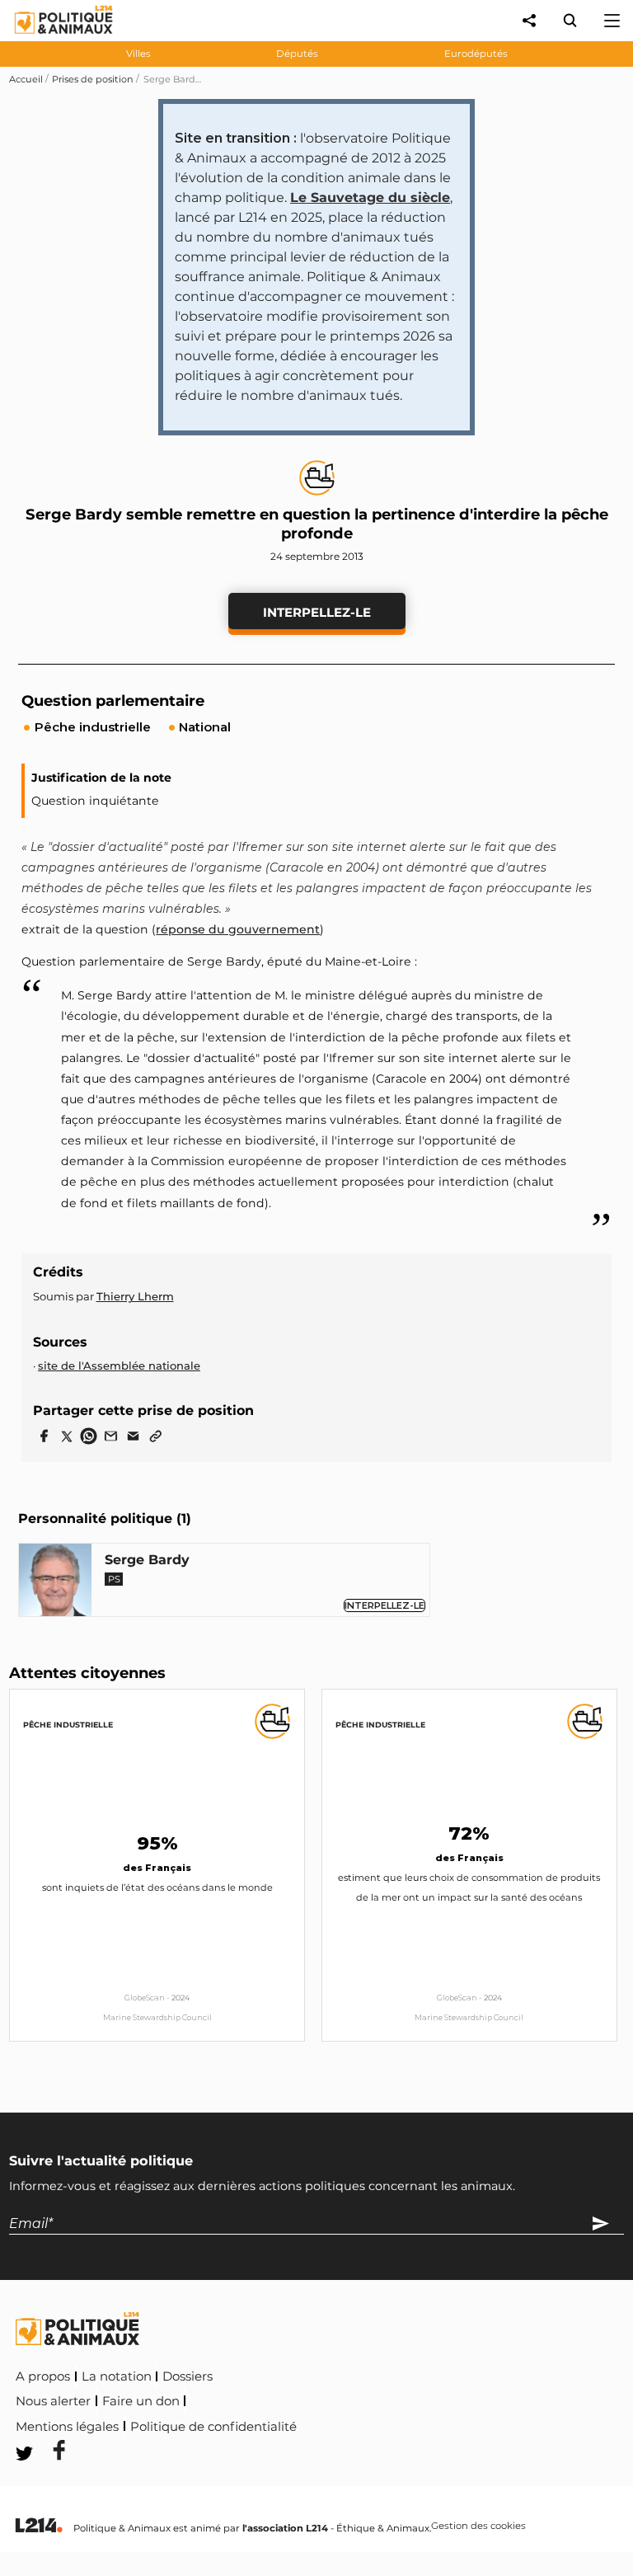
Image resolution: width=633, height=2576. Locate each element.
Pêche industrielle (68, 1725)
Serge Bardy (147, 1560)
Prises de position (93, 79)
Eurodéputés (476, 54)
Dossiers (188, 2376)
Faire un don (141, 2401)
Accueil (26, 79)
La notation (117, 2376)
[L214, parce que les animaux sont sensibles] (39, 2526)
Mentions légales (67, 2427)
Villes (138, 54)
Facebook (334, 2424)
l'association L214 (285, 2528)
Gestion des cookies (478, 2527)
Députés (297, 54)
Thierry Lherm (135, 1296)
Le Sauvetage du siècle (370, 197)
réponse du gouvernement (238, 929)
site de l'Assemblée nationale (119, 1366)
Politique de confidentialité (213, 2427)
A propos (43, 2376)
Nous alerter (53, 2401)
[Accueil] (51, 38)
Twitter (410, 2424)
